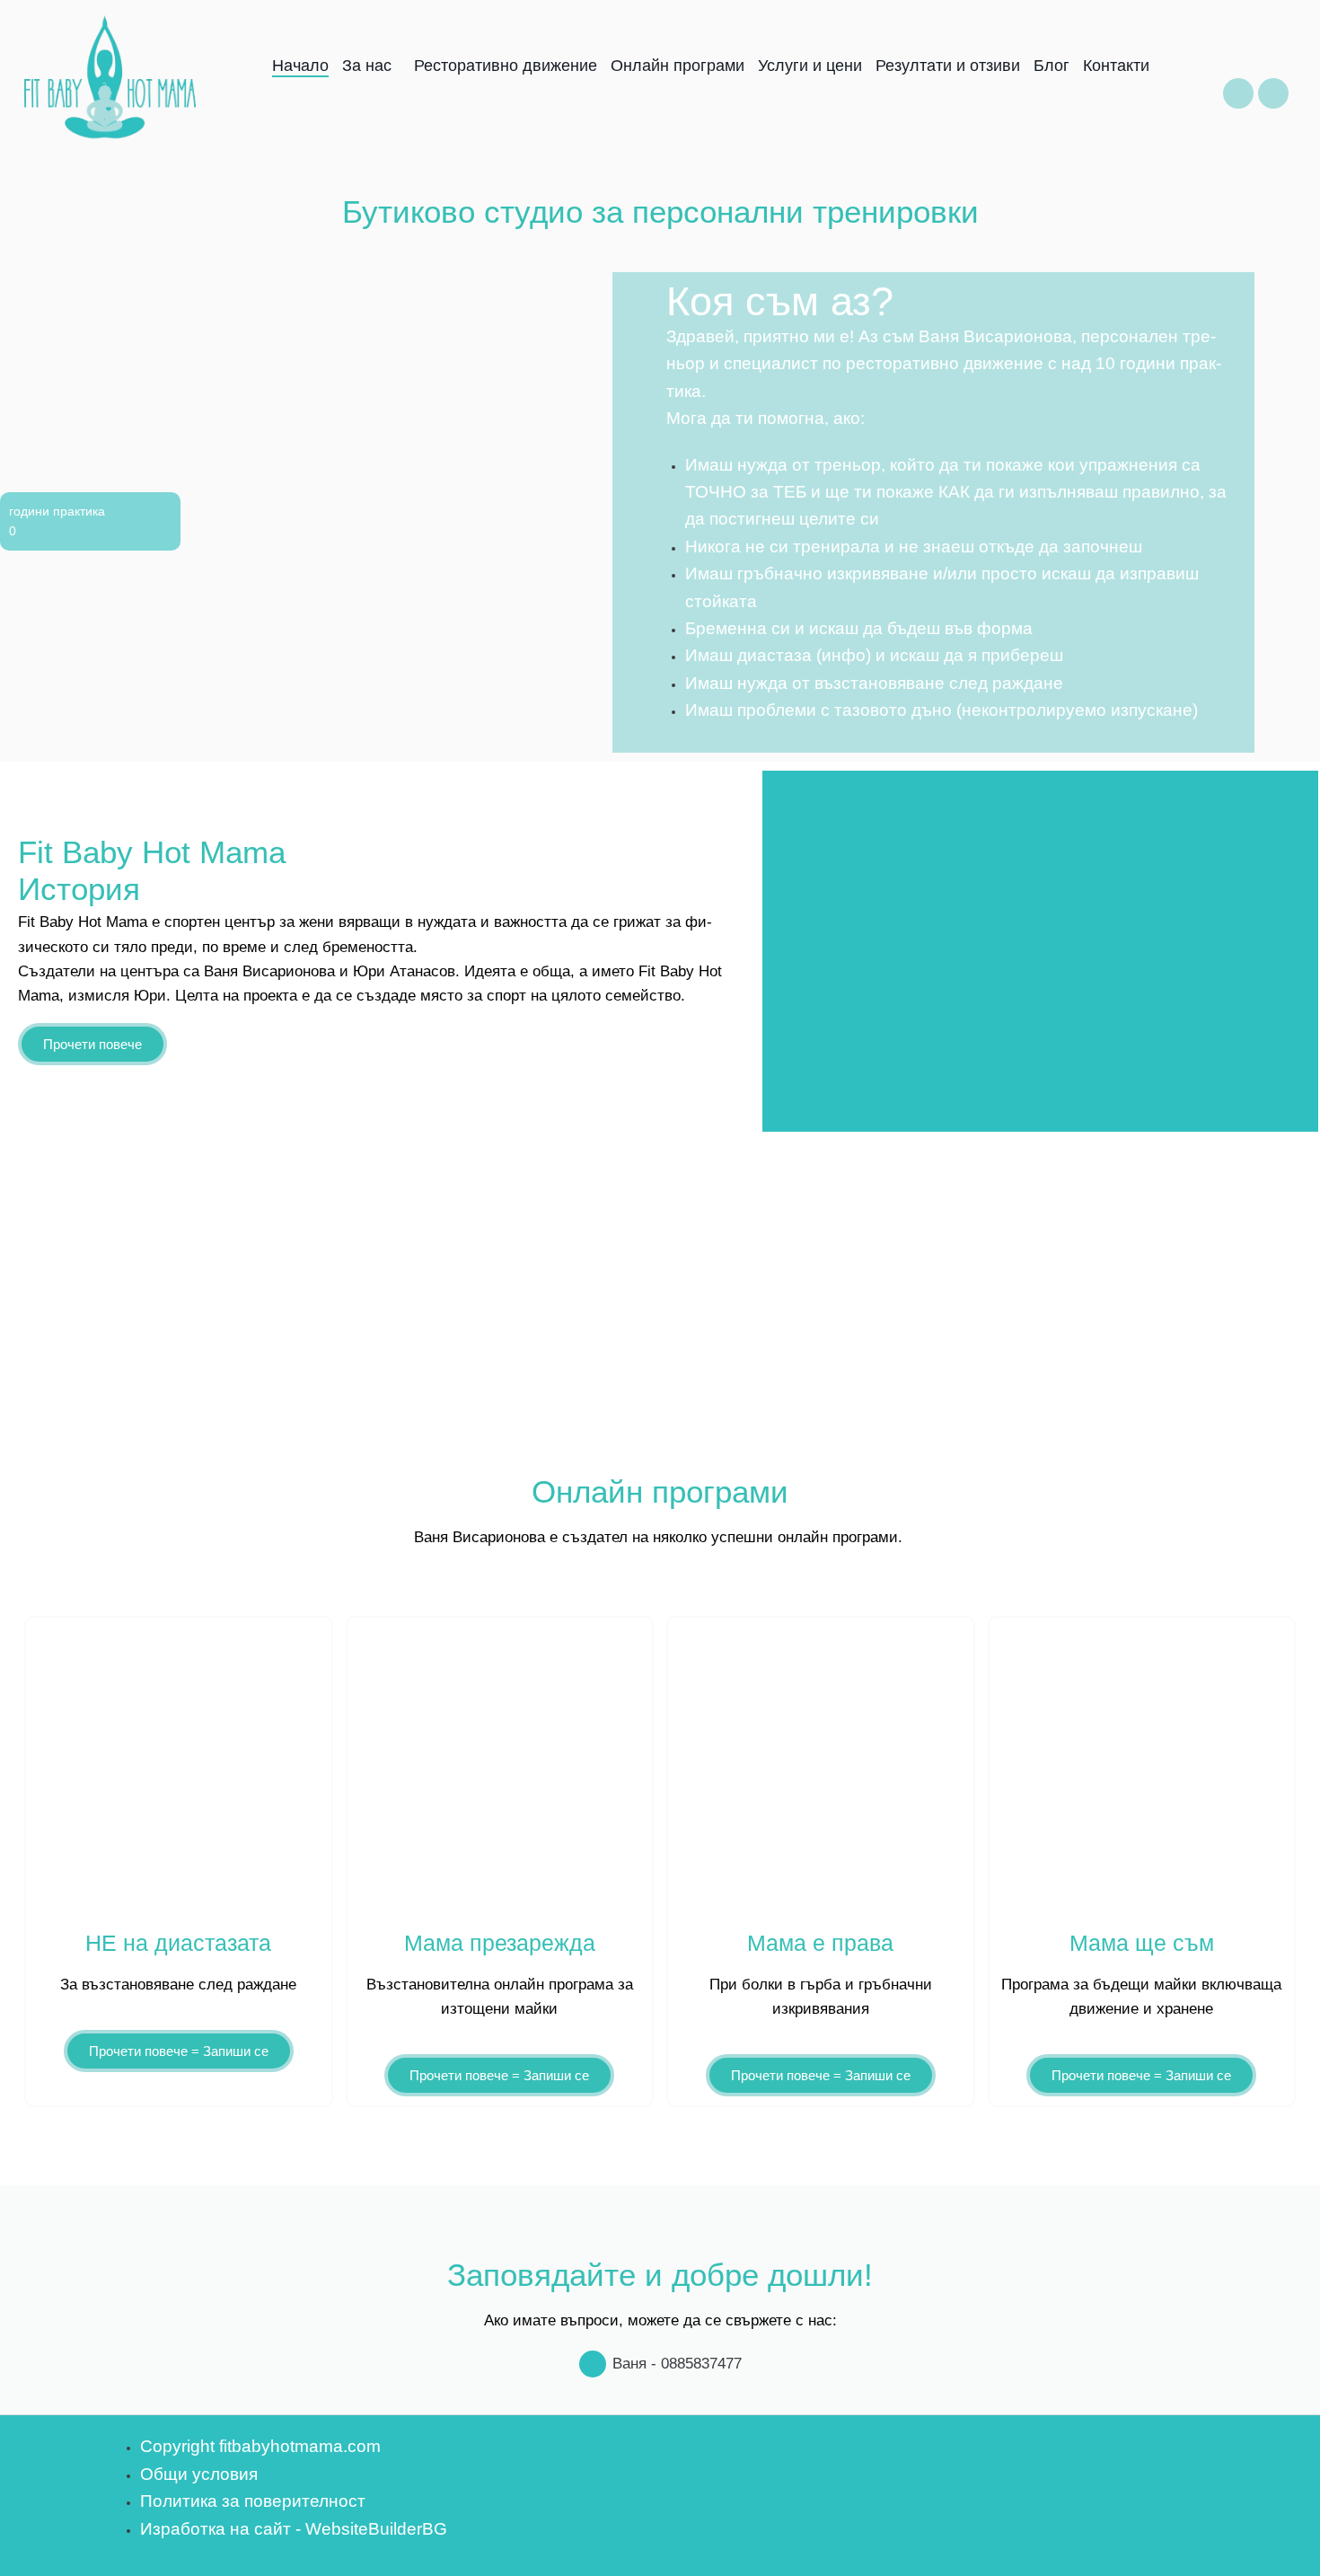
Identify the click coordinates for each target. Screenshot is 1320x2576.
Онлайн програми (678, 67)
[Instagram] (1273, 93)
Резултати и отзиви (948, 67)
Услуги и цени (810, 67)
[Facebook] (1238, 93)
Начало (300, 67)
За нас (367, 67)
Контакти (1116, 67)
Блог (1052, 67)
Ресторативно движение (506, 67)
